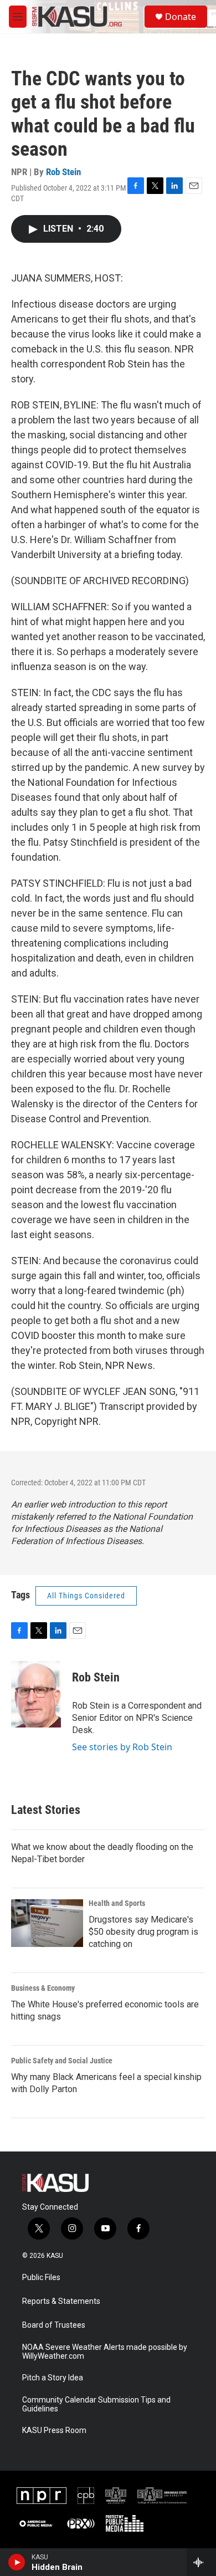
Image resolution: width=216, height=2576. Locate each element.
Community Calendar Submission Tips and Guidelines (96, 2404)
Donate (181, 17)
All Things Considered (86, 1596)
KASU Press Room (54, 2431)
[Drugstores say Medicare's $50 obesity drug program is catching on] (47, 1923)
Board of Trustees (54, 2325)
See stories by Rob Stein (122, 1747)
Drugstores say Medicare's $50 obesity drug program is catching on (143, 1932)
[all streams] (201, 2562)
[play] (17, 2562)
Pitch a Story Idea (53, 2378)
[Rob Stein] (36, 1694)
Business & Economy (43, 1988)
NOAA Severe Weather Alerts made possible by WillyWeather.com (105, 2352)
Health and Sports (117, 1903)
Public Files (41, 2278)
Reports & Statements (61, 2301)
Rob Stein (63, 172)
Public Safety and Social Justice (62, 2061)
